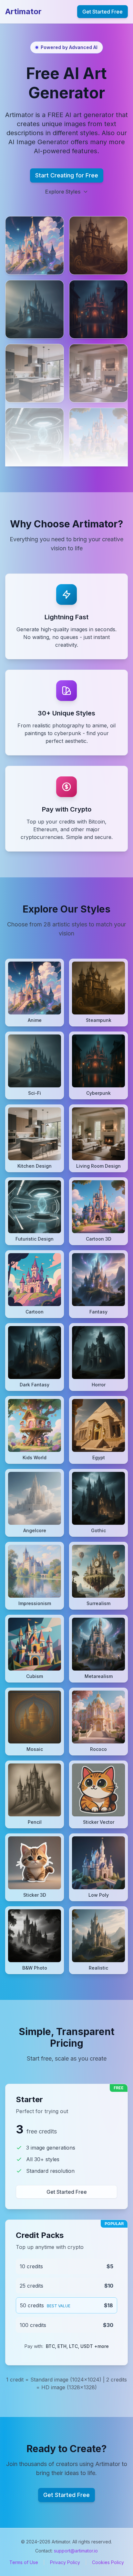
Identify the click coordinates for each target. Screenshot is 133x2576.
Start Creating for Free (67, 175)
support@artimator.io (76, 2551)
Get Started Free (102, 12)
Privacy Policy (65, 2562)
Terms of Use (24, 2562)
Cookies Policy (108, 2562)
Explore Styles (63, 192)
